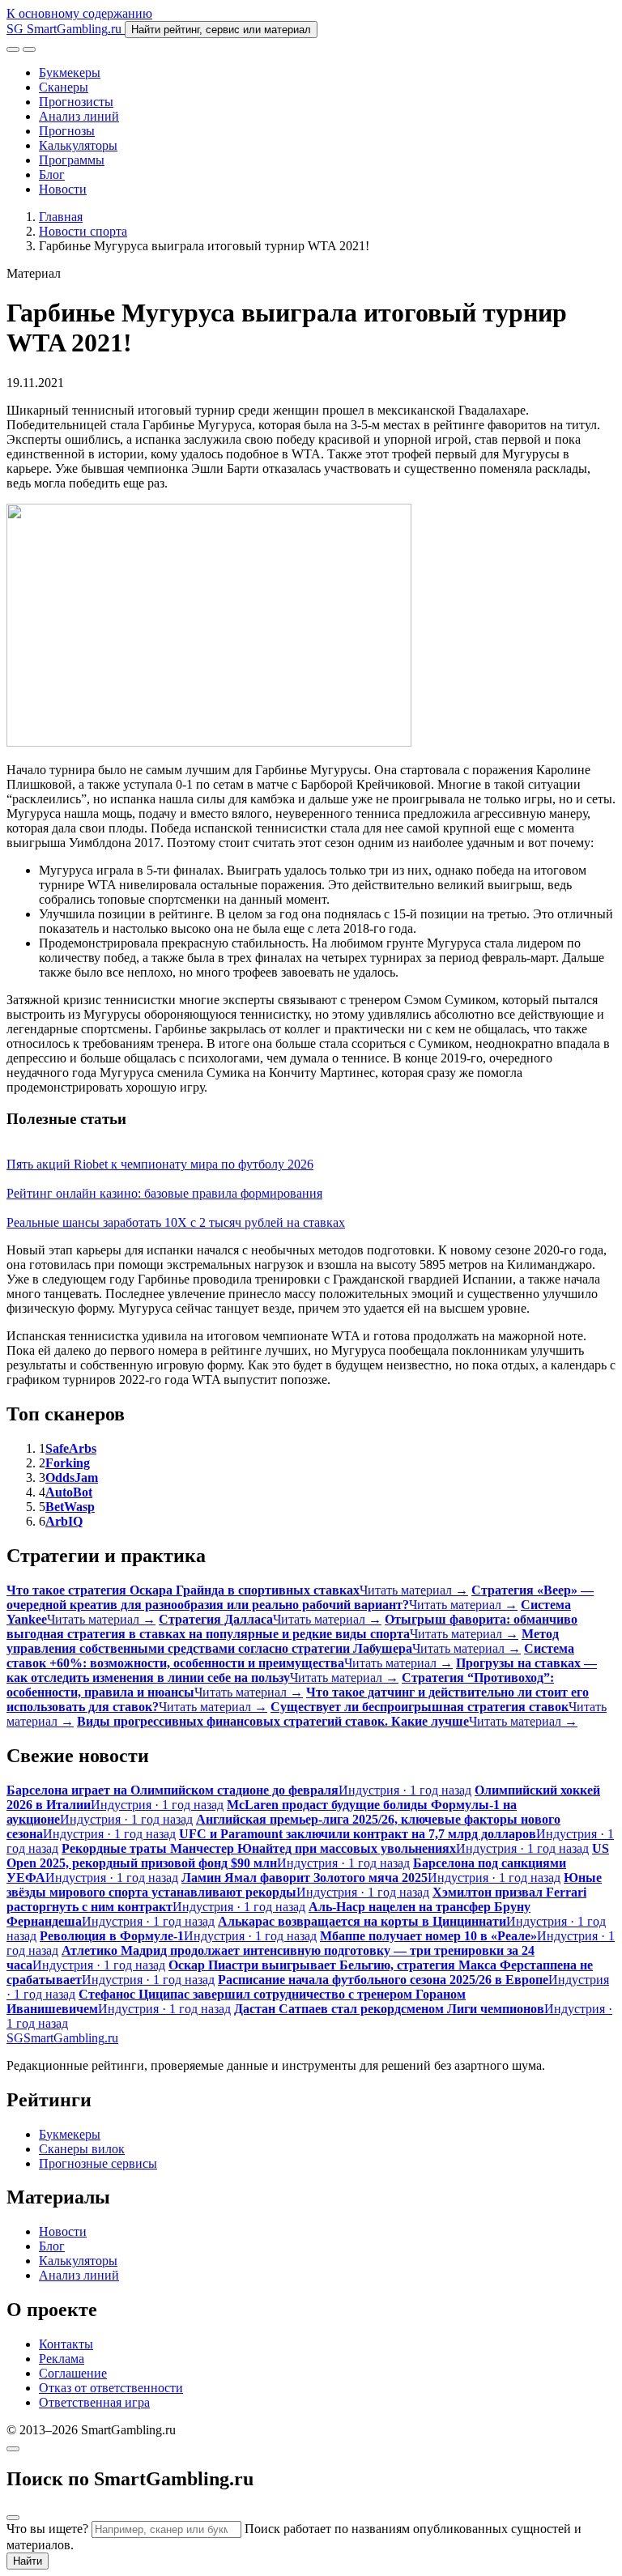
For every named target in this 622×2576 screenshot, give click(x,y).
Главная (61, 217)
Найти (28, 2561)
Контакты (66, 2344)
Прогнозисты (76, 102)
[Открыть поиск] (13, 49)
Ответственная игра (94, 2402)
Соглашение (73, 2373)
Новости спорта (83, 231)
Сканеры (64, 87)
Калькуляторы (78, 145)
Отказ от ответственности (111, 2388)
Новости (63, 189)
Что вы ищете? (47, 2529)
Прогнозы (67, 131)
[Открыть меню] (29, 49)
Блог (52, 175)
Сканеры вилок (82, 2149)
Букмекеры (70, 72)
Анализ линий (79, 116)
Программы (72, 160)
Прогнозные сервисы (98, 2163)
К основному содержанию (79, 13)
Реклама (62, 2359)
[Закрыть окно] (13, 2449)
